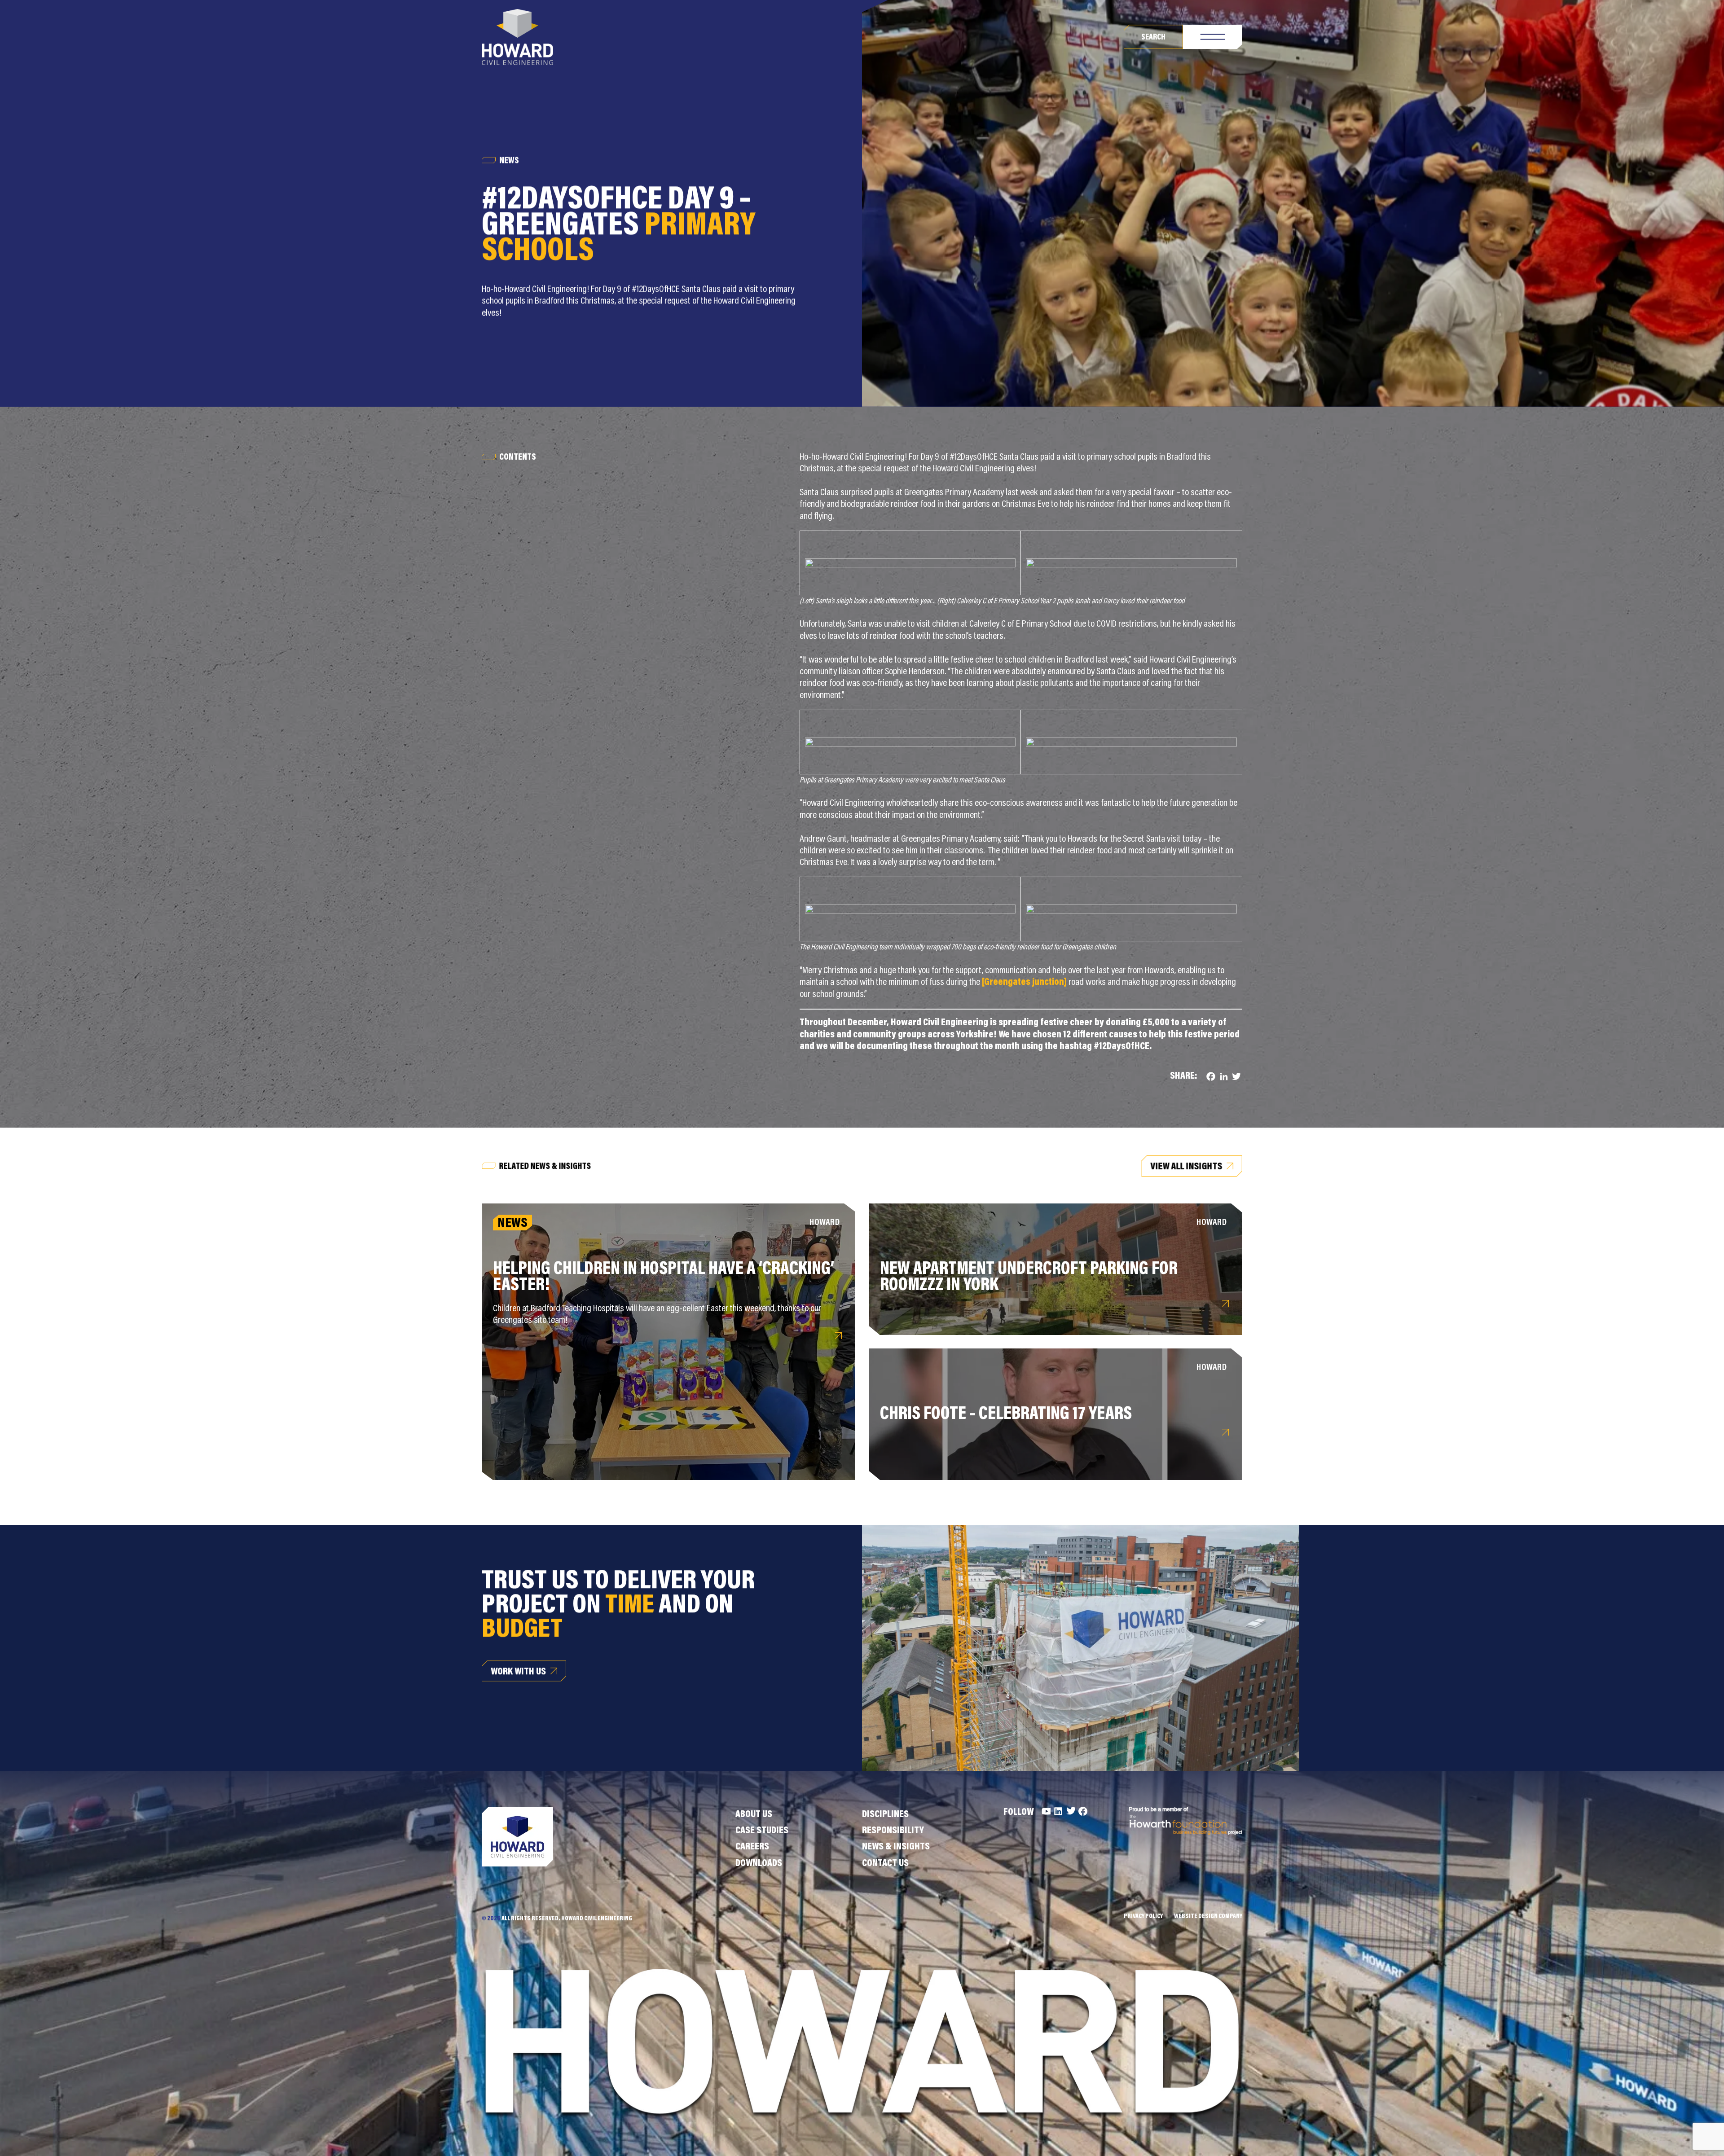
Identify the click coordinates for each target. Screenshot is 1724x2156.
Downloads (759, 1864)
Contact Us (885, 1864)
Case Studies (762, 1831)
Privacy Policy (1143, 1917)
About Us (754, 1815)
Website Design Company (1208, 1917)
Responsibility (893, 1831)
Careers (752, 1847)
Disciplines (885, 1815)
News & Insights (896, 1847)
